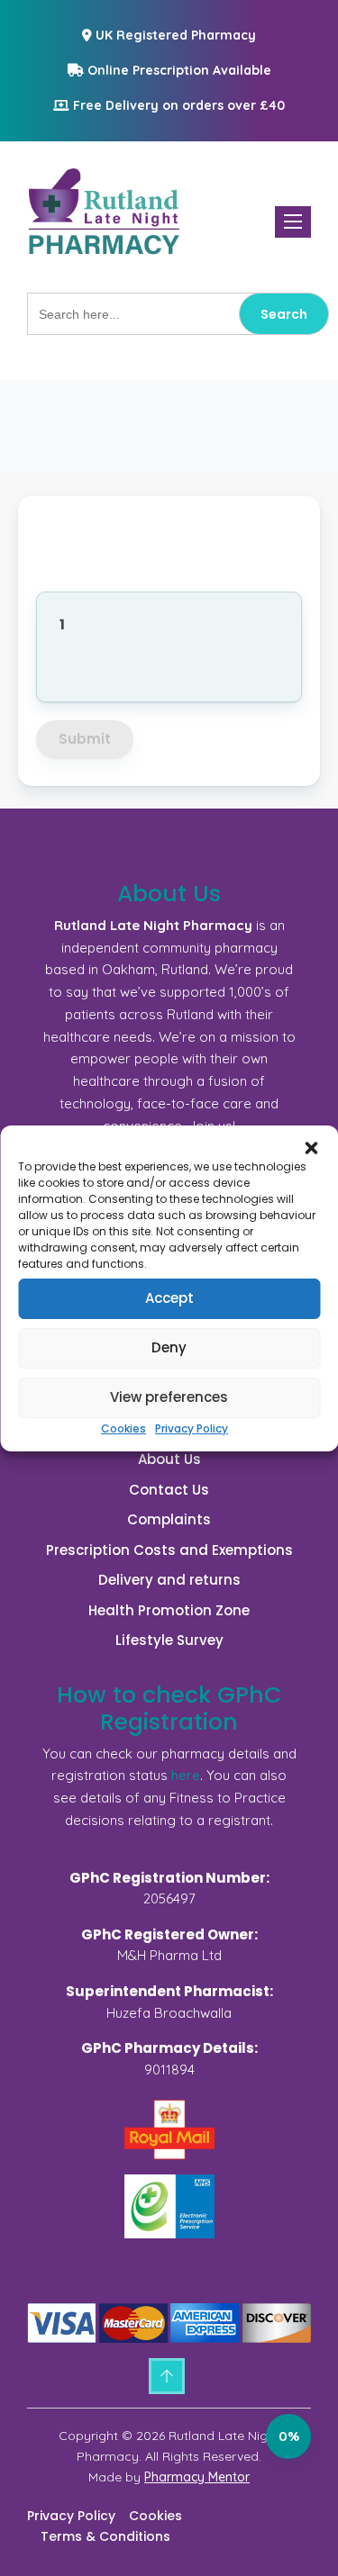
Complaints (169, 1519)
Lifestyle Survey (169, 1640)
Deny (169, 1347)
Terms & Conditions (105, 2536)
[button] (311, 1148)
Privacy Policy (192, 1428)
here (186, 1775)
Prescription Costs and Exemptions (169, 1550)
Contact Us (169, 1490)
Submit (85, 739)
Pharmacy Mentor (197, 2477)
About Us (169, 1459)
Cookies (123, 1428)
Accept (169, 1298)
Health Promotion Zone (169, 1610)
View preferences (169, 1397)
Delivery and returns (169, 1580)
